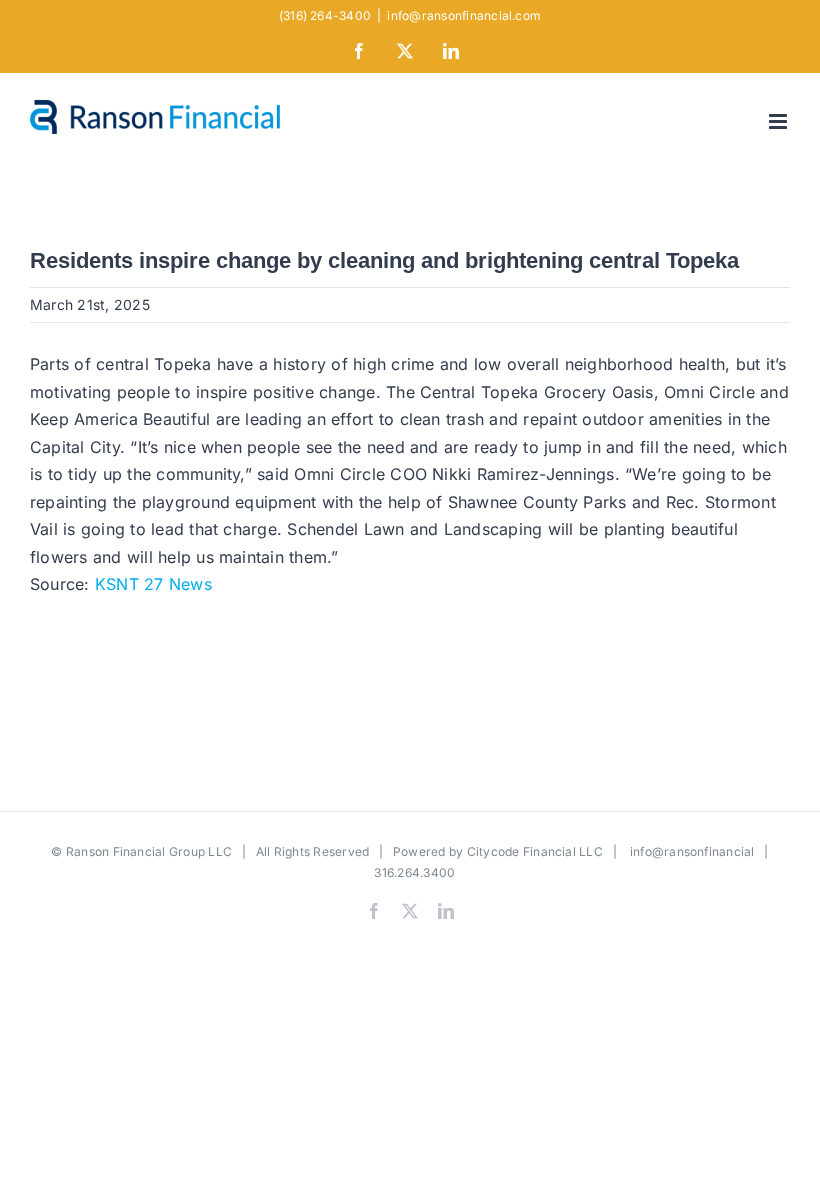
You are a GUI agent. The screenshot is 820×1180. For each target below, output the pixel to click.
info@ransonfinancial (692, 851)
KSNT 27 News (153, 584)
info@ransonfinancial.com (464, 15)
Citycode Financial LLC (535, 851)
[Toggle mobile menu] (779, 121)
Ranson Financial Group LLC (149, 851)
